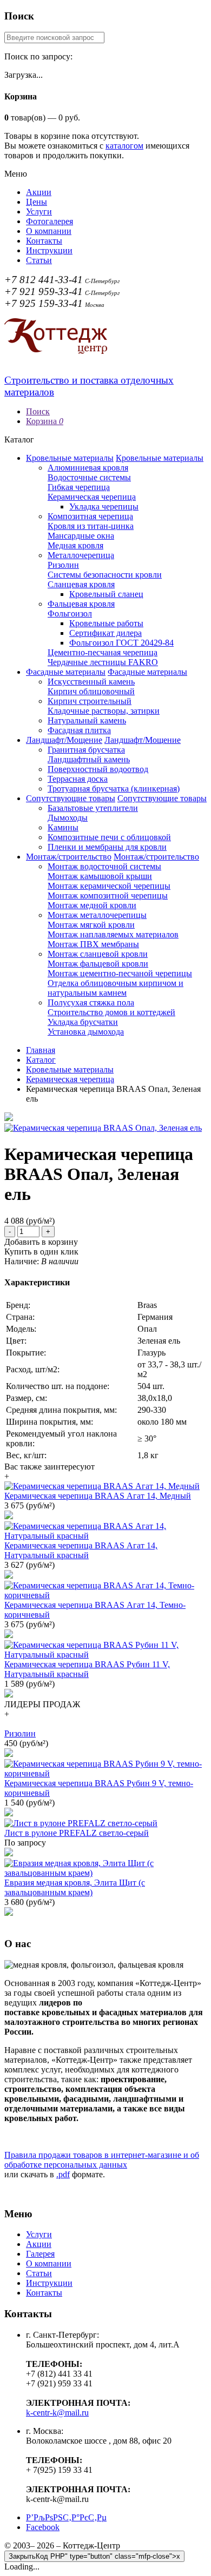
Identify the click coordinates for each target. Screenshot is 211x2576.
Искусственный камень (91, 682)
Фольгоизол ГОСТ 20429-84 (121, 643)
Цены (37, 202)
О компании (49, 231)
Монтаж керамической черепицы (109, 886)
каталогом (124, 146)
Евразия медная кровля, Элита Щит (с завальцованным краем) (75, 1887)
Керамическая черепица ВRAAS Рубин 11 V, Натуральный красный (87, 1669)
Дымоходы (68, 818)
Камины (63, 827)
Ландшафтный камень (89, 759)
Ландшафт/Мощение (64, 740)
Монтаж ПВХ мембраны (93, 944)
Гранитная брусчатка (86, 750)
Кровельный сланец (106, 594)
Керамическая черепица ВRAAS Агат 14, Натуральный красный (81, 1550)
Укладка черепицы (104, 507)
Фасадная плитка (79, 730)
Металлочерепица (81, 555)
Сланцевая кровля (81, 584)
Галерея (40, 2254)
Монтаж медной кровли (92, 905)
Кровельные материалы (70, 458)
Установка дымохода (86, 1032)
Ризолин (63, 565)
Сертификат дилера (105, 633)
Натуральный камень (87, 720)
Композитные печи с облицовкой (109, 837)
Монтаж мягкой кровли (91, 925)
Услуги (39, 212)
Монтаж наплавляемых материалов (113, 934)
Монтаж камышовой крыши (100, 876)
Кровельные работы (106, 623)
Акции (39, 192)
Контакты (44, 241)
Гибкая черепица (79, 487)
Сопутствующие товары (71, 798)
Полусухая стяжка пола (91, 1002)
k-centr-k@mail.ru (57, 2413)
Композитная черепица (90, 516)
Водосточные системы (89, 477)
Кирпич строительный (90, 701)
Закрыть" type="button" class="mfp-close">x (94, 2556)
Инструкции (49, 250)
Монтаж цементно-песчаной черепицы (120, 973)
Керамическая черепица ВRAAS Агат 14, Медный (98, 1496)
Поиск (38, 411)
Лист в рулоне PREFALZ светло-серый (77, 1833)
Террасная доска (78, 779)
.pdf (63, 2174)
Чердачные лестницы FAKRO (103, 662)
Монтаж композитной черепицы (108, 895)
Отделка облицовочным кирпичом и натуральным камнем (116, 988)
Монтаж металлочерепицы (97, 915)
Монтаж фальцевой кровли (98, 964)
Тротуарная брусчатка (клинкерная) (114, 789)
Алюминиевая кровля (88, 468)
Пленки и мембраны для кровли (107, 847)
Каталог (41, 1060)
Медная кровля (75, 545)
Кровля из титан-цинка (91, 526)
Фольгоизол (70, 613)
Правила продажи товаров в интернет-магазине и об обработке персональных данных (102, 2160)
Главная (41, 1050)
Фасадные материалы (66, 672)
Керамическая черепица (92, 497)
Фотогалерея (50, 221)
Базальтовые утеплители (93, 808)
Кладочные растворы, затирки (104, 711)
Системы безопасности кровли (105, 575)
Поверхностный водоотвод (98, 769)
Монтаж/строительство (69, 857)
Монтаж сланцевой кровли (98, 954)
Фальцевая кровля (81, 604)
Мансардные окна (81, 536)
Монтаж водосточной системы (104, 866)
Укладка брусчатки (83, 1022)
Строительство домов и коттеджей (111, 1012)
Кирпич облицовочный (91, 691)
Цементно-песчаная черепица (103, 652)
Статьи (39, 260)
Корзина (45, 421)
